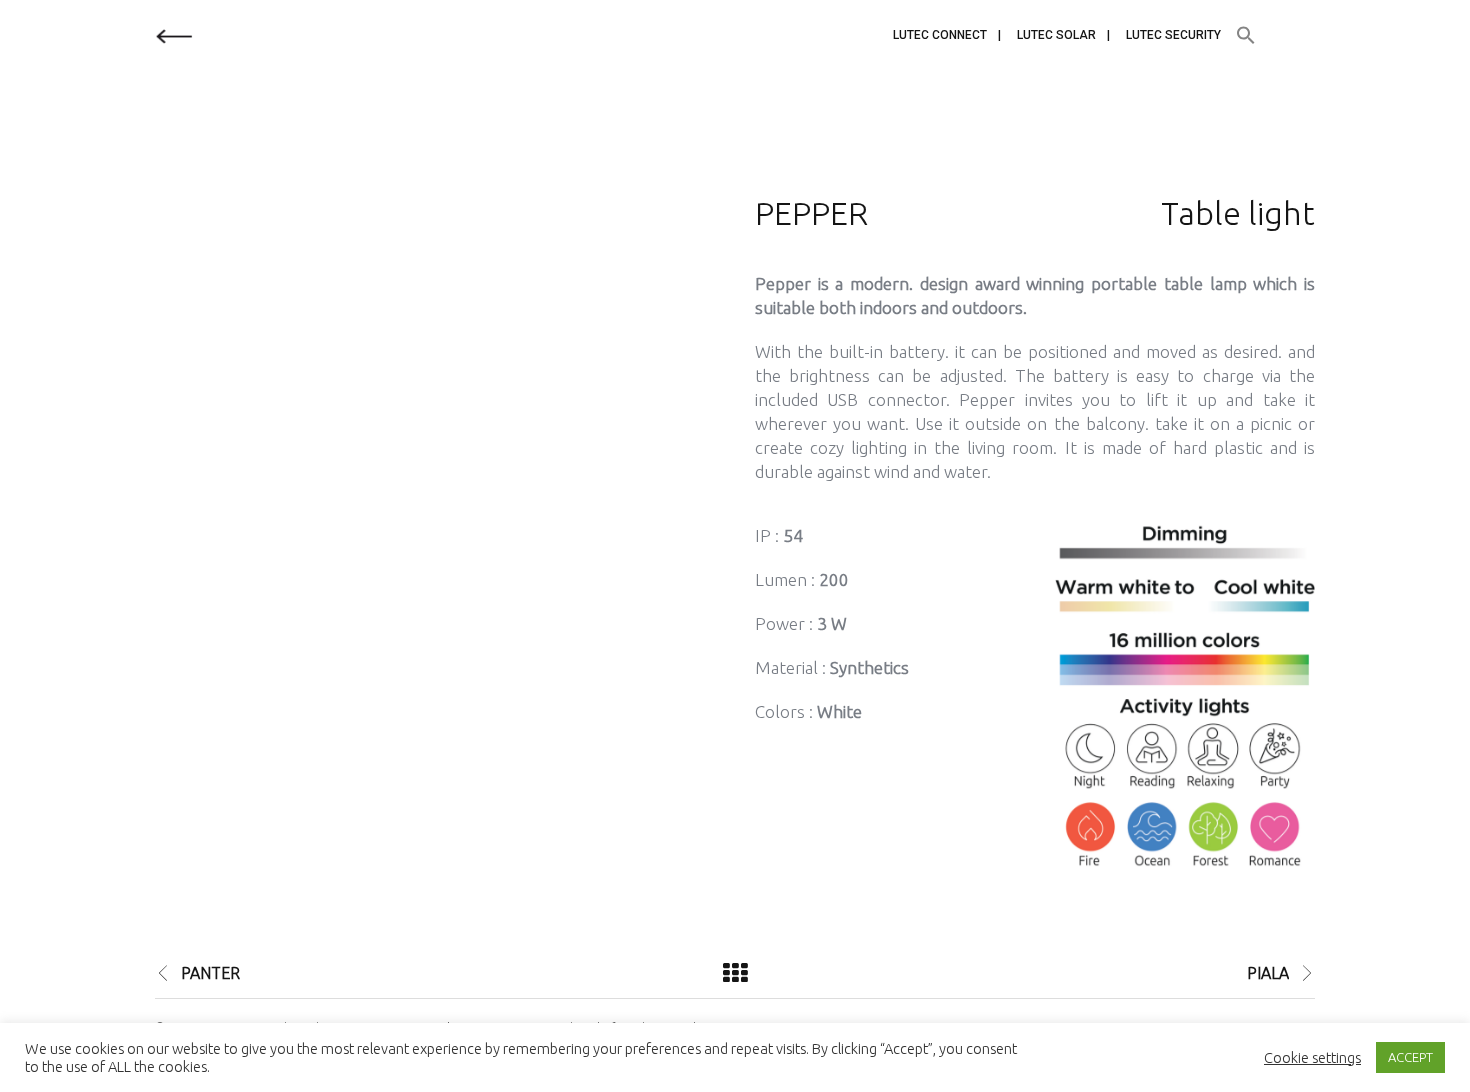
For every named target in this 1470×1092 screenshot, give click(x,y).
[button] (1246, 36)
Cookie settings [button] (1312, 1057)
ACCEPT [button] (1410, 1057)
